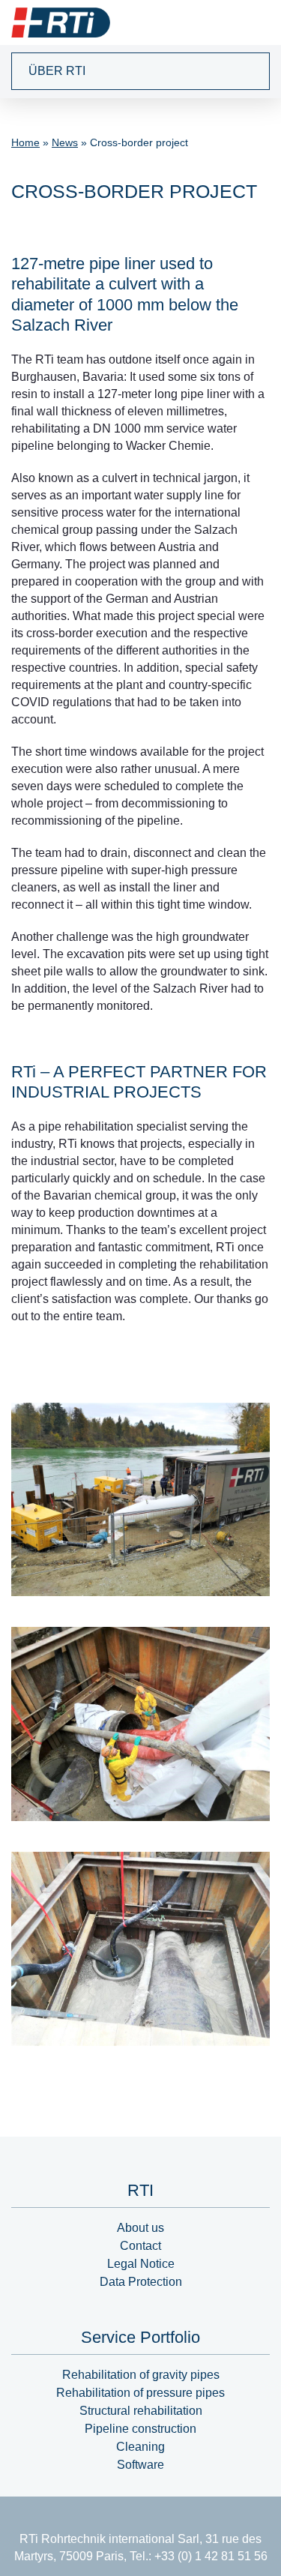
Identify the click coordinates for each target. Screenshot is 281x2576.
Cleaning (140, 2447)
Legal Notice (141, 2264)
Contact (140, 2246)
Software (140, 2465)
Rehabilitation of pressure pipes (140, 2393)
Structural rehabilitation (141, 2411)
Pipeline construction (140, 2429)
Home (25, 142)
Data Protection (141, 2282)
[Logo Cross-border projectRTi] (61, 22)
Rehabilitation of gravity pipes (141, 2375)
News (65, 142)
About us (140, 2228)
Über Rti (57, 71)
